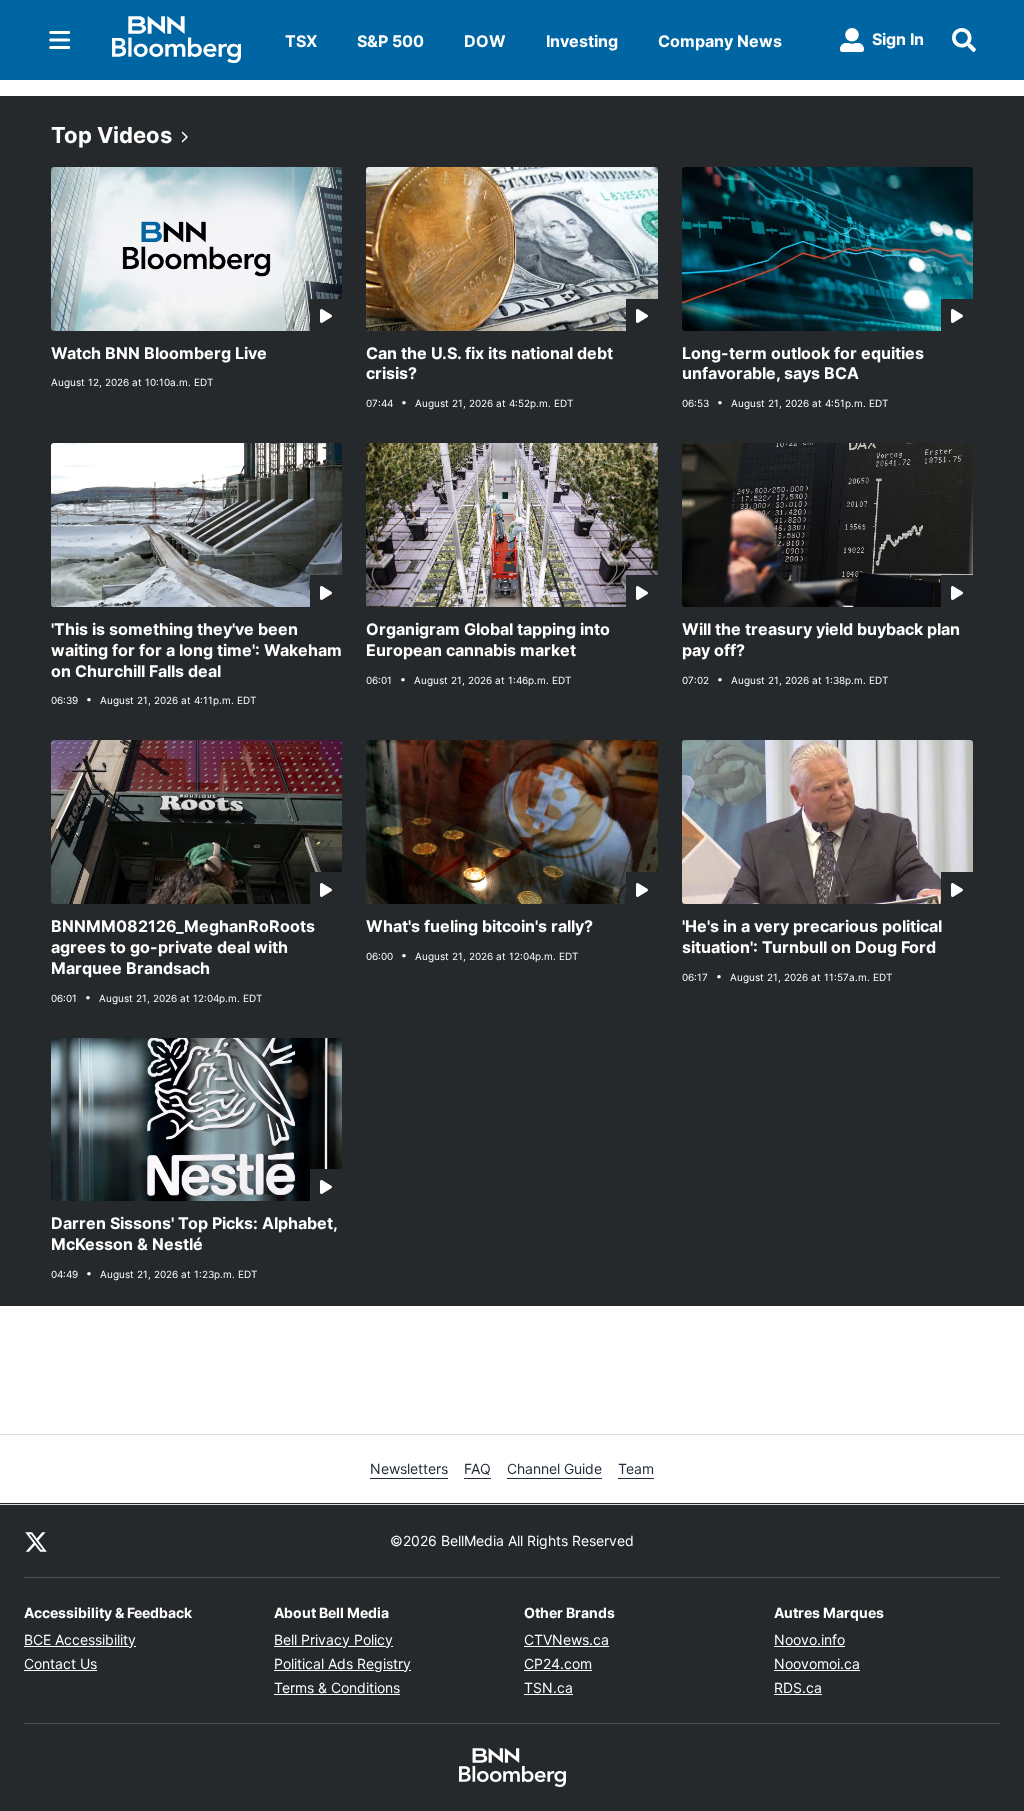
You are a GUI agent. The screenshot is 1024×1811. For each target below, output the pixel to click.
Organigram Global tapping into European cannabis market (488, 639)
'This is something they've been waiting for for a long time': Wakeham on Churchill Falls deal (196, 650)
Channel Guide (554, 1468)
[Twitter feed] (36, 1541)
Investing (582, 41)
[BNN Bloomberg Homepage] (176, 40)
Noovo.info (809, 1639)
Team (636, 1468)
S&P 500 (390, 41)
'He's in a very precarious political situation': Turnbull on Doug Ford (812, 936)
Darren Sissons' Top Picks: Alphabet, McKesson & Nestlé (194, 1233)
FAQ (477, 1468)
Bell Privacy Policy (333, 1639)
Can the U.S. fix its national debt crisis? (489, 363)
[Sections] (60, 40)
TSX (301, 41)
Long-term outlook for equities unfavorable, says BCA (803, 363)
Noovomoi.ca (817, 1663)
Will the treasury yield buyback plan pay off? (821, 639)
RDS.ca (798, 1687)
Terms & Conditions (337, 1687)
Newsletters (409, 1468)
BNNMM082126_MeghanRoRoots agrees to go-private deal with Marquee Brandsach (183, 947)
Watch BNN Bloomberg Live (159, 353)
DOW (485, 41)
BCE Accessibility (80, 1639)
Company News (720, 41)
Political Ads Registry (342, 1663)
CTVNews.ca (566, 1639)
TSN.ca (548, 1687)
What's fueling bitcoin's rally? (479, 926)
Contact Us (60, 1663)
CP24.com (558, 1663)
